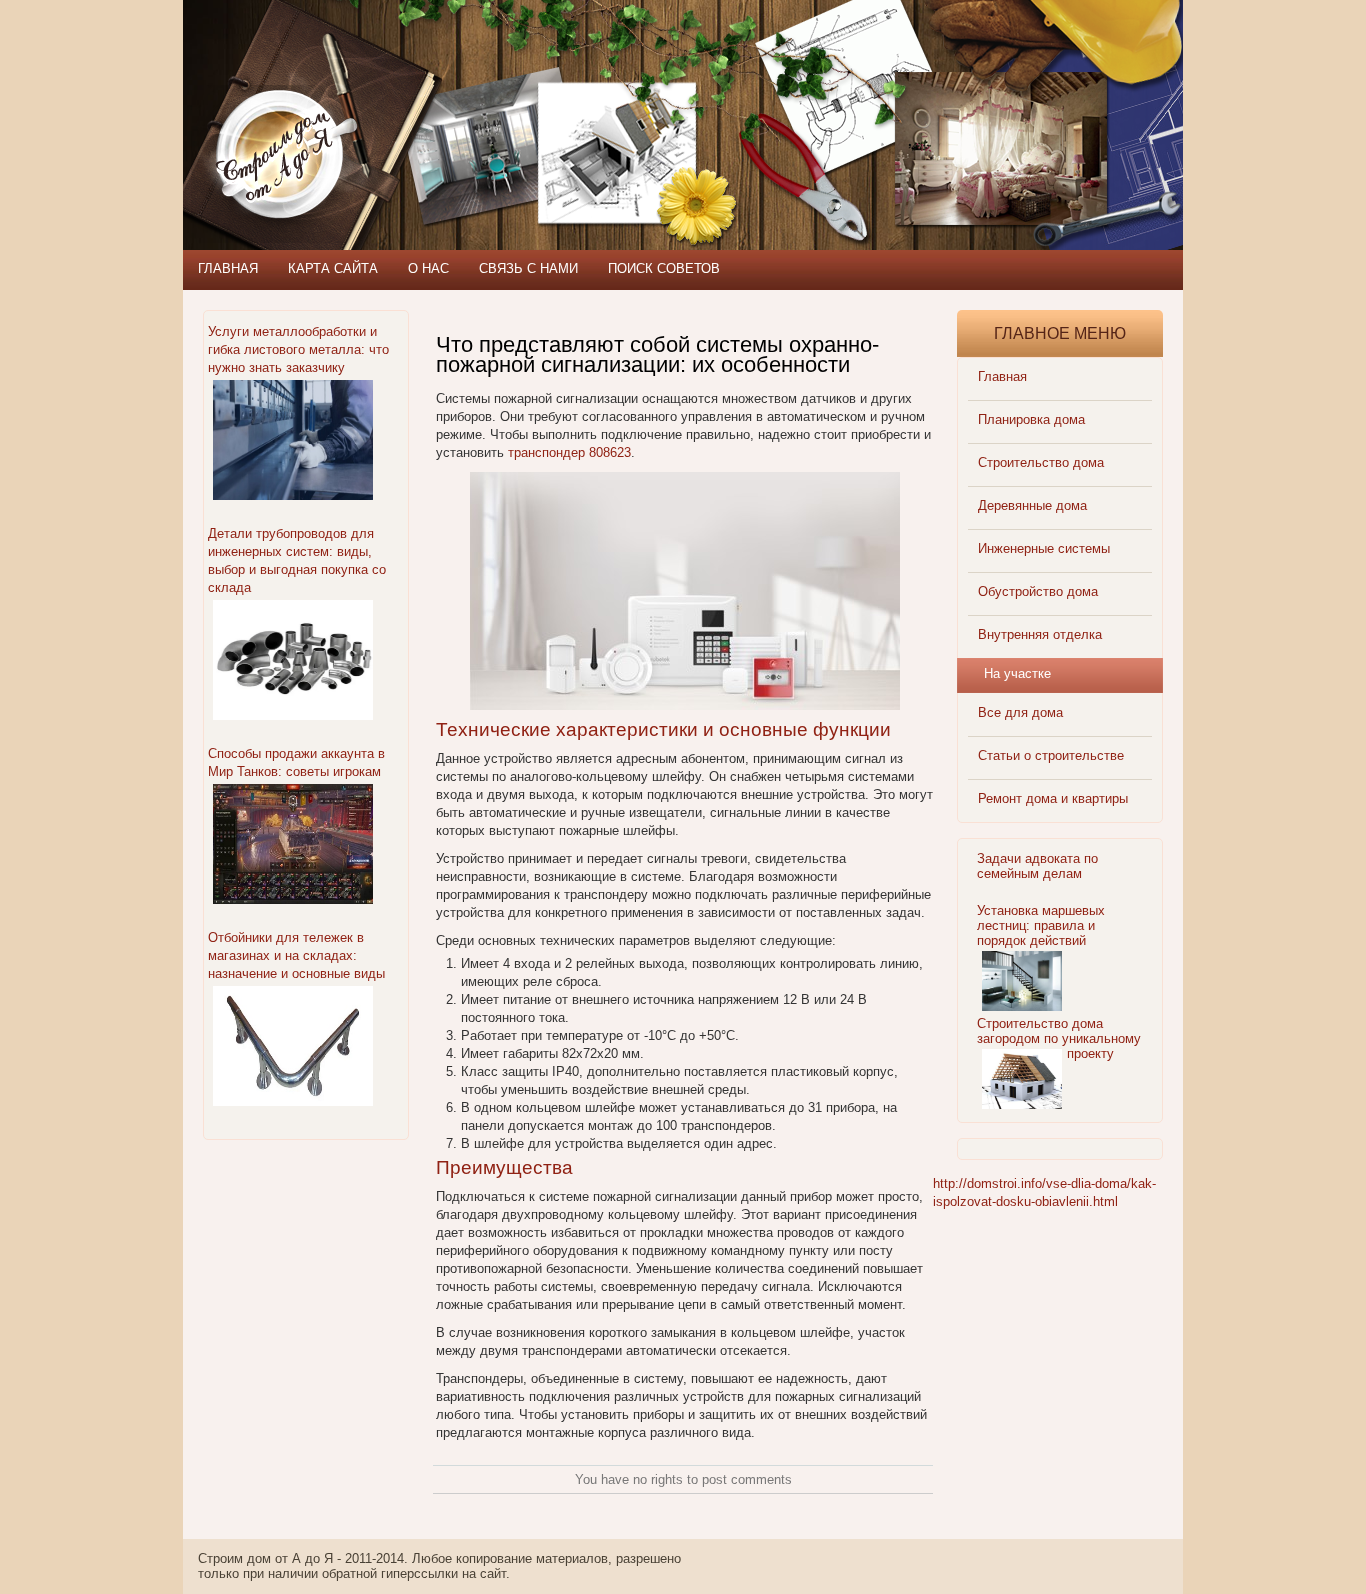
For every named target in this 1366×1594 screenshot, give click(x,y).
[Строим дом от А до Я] (398, 90)
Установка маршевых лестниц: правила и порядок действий (1041, 925)
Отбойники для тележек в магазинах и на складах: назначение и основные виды (296, 955)
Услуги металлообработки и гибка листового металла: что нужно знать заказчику (298, 349)
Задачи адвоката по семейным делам (1037, 866)
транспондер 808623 (569, 452)
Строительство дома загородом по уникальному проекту (1059, 1038)
